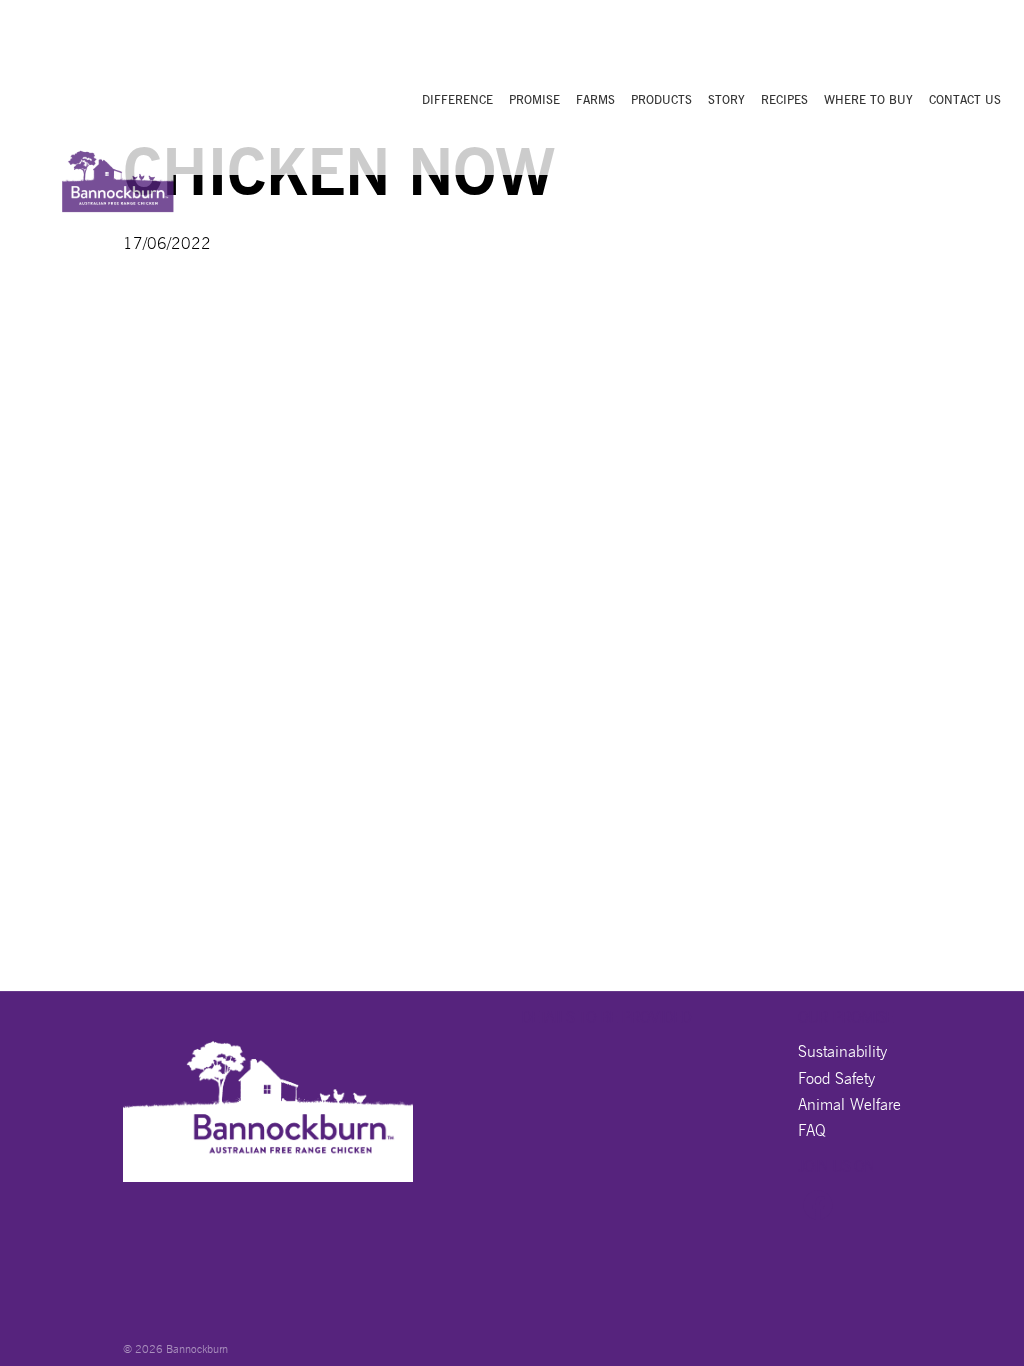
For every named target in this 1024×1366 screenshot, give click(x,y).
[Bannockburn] (117, 175)
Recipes (784, 99)
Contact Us (965, 99)
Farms (595, 99)
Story (726, 99)
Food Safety (836, 1078)
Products (661, 99)
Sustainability (842, 1051)
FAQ (812, 1130)
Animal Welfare (849, 1104)
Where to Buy (868, 99)
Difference (457, 99)
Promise (534, 99)
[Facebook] (818, 1214)
